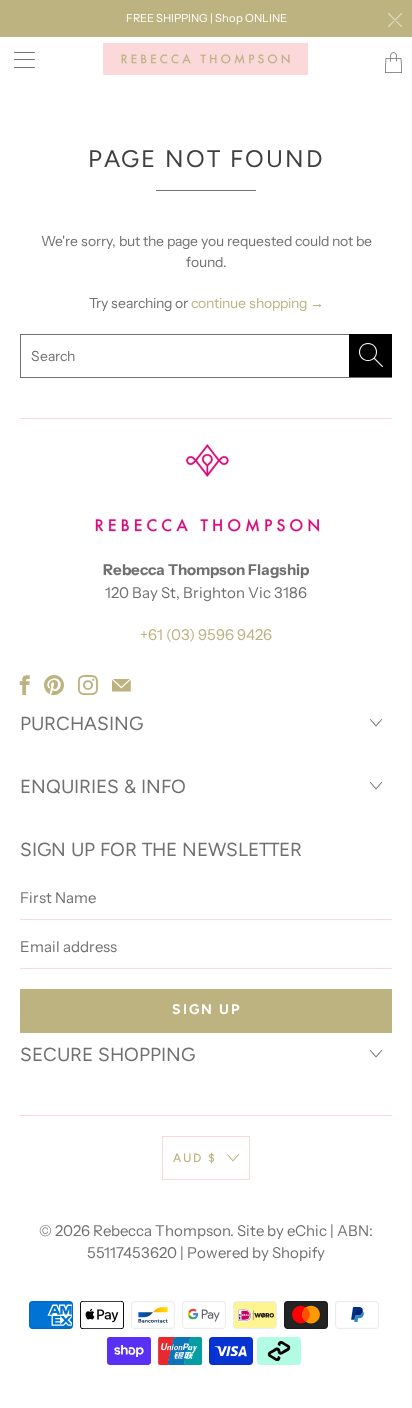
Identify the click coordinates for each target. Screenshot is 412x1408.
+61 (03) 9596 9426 (206, 634)
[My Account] (17, 59)
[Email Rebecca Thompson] (121, 685)
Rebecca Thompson (161, 1230)
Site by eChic (282, 1230)
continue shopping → (257, 303)
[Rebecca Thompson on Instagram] (88, 685)
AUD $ (195, 1158)
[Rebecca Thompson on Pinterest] (54, 685)
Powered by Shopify (256, 1252)
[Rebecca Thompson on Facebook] (25, 685)
